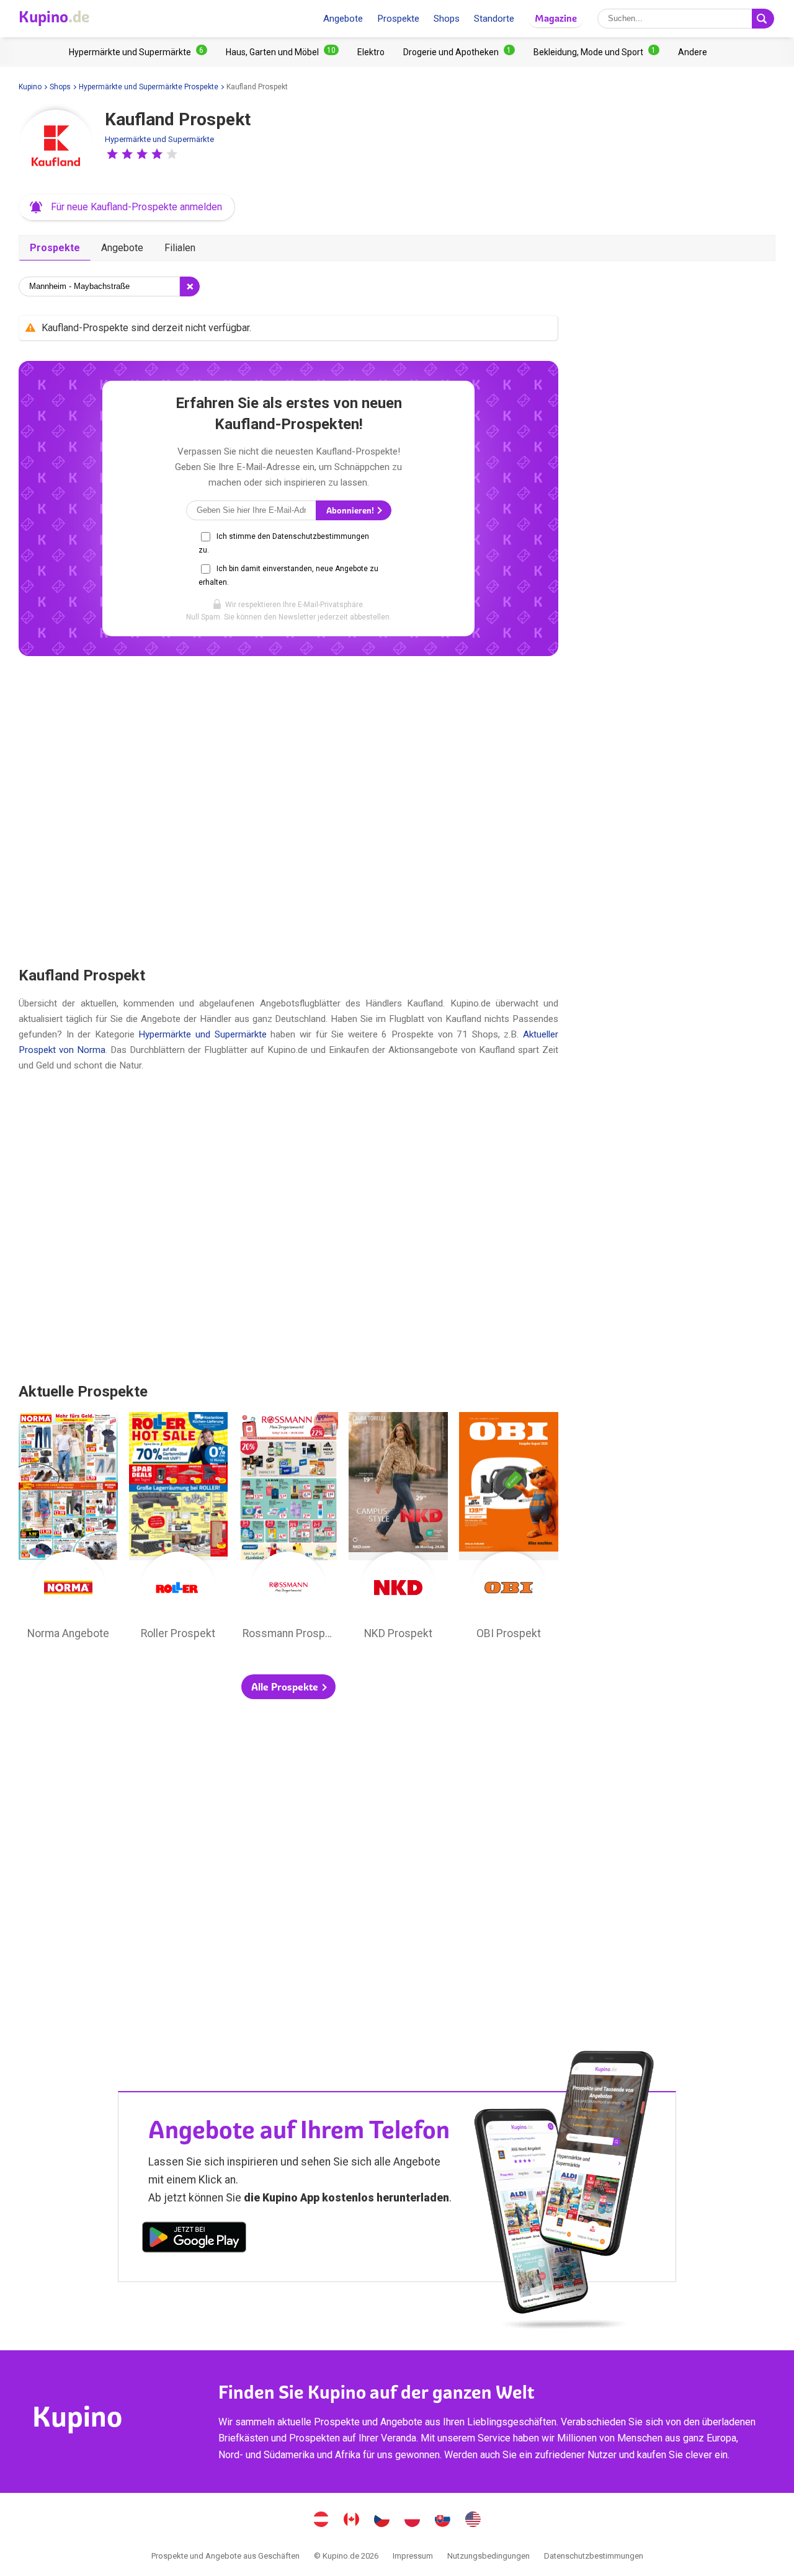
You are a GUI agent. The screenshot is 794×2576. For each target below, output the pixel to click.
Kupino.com (473, 2521)
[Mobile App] (194, 2239)
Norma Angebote (68, 1529)
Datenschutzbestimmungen (594, 2556)
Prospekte (398, 19)
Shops (447, 19)
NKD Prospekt (398, 1529)
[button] (112, 154)
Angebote (343, 19)
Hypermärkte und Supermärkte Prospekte (149, 87)
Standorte (494, 19)
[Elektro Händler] (371, 52)
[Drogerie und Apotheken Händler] (459, 52)
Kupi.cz (382, 2521)
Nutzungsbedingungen (488, 2556)
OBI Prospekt (509, 1529)
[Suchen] (763, 19)
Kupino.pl (413, 2521)
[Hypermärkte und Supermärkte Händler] (138, 52)
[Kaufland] (56, 147)
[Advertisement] (288, 811)
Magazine (556, 18)
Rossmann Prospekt (288, 1529)
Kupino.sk (443, 2521)
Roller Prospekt (179, 1529)
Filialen (180, 248)
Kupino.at (321, 2521)
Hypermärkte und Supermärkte (159, 139)
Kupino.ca (352, 2521)
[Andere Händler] (693, 52)
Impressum (413, 2556)
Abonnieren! (351, 511)
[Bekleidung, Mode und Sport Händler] (596, 52)
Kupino (30, 87)
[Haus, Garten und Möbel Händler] (282, 52)
